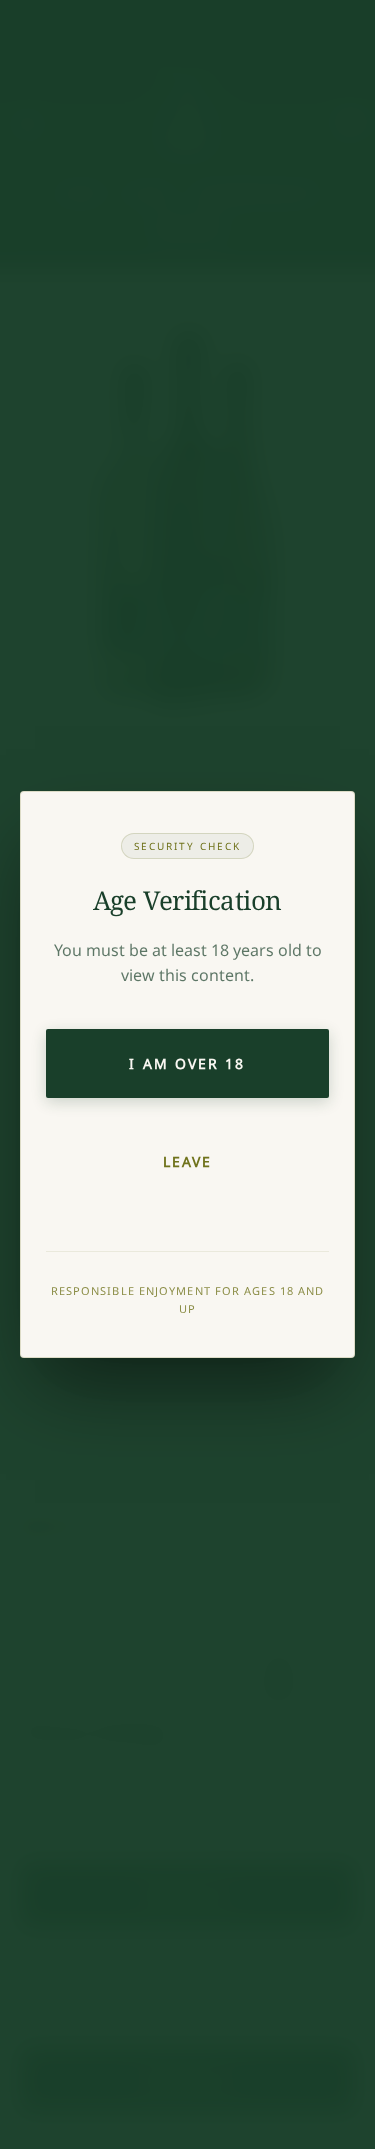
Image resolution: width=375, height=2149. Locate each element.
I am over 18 (187, 1063)
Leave (188, 1161)
